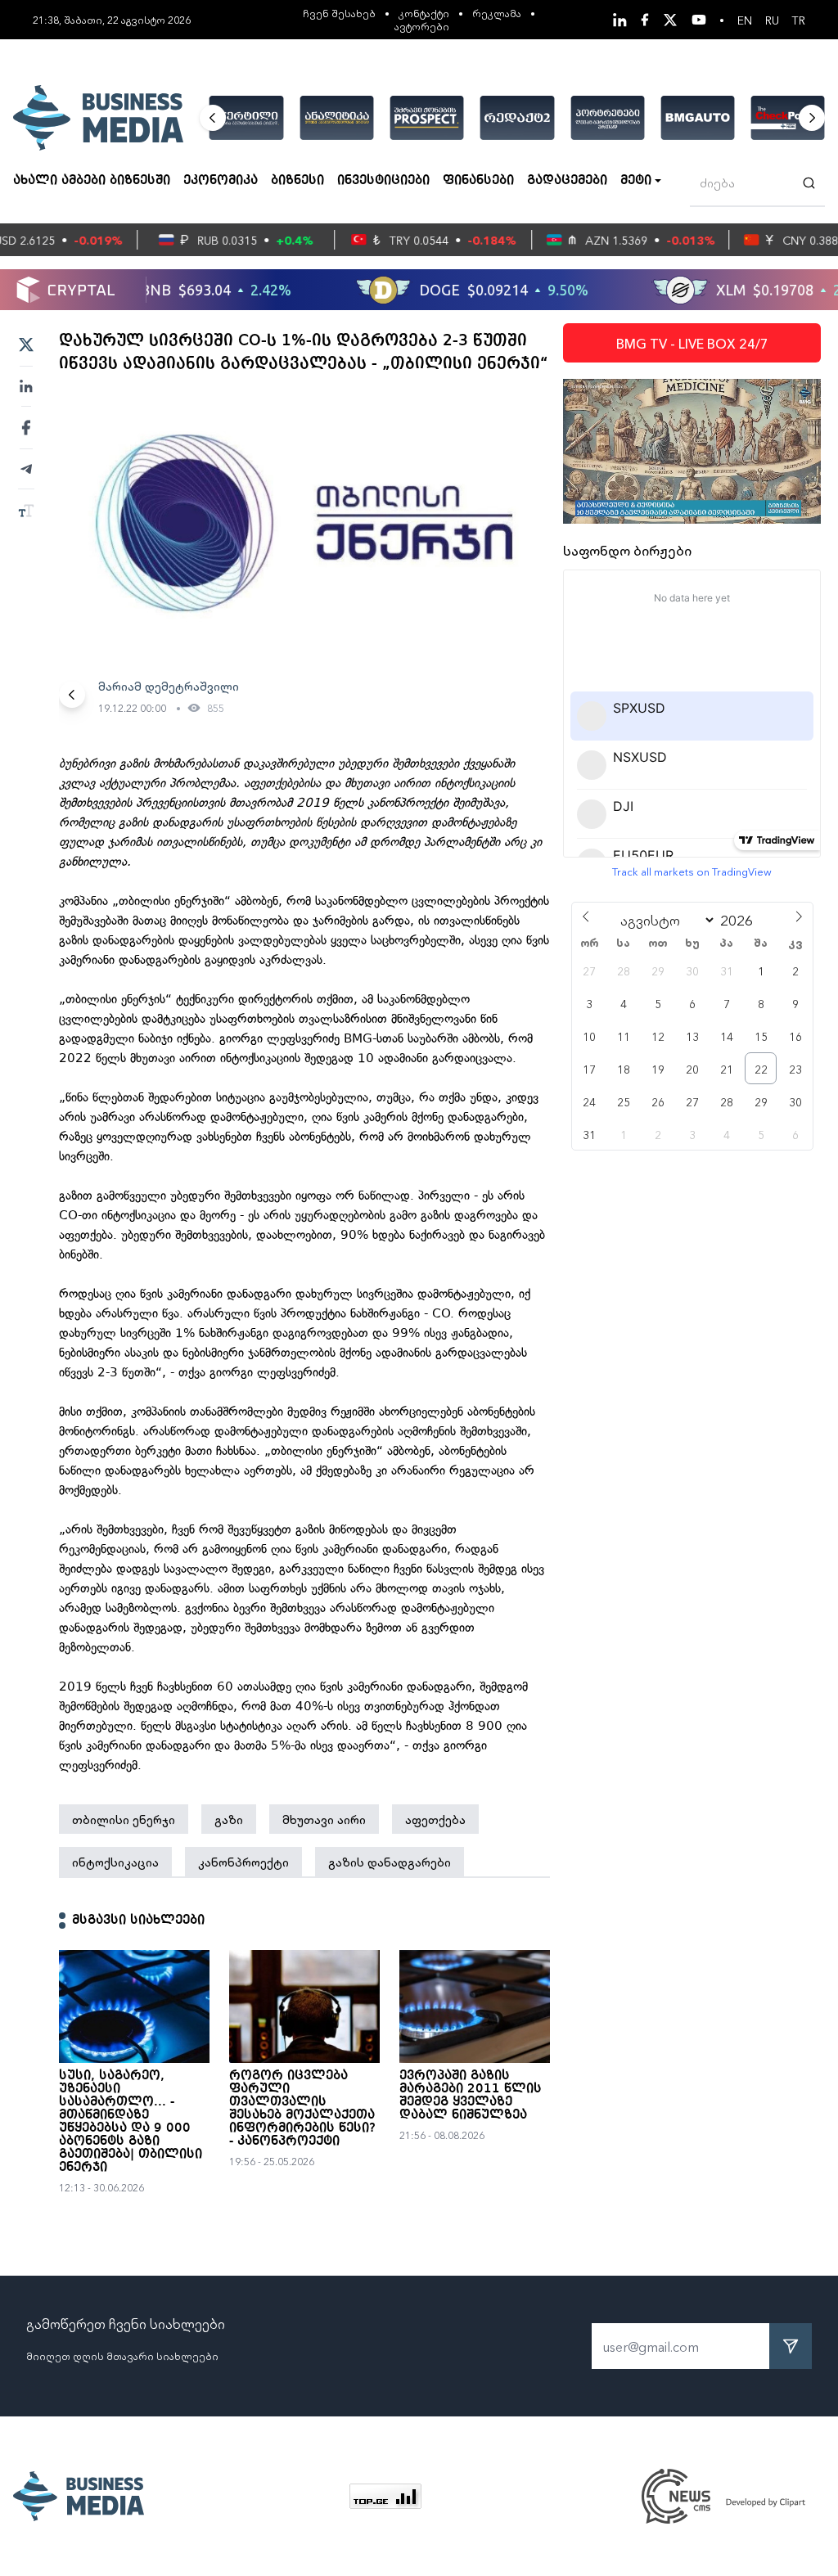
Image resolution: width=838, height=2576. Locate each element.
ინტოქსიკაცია (115, 1862)
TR (799, 20)
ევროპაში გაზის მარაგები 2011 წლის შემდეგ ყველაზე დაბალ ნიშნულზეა (471, 2096)
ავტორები (422, 26)
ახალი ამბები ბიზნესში (92, 181)
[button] (213, 118)
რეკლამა (497, 13)
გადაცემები (567, 181)
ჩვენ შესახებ (339, 13)
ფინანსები (478, 181)
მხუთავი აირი (324, 1819)
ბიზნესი (297, 181)
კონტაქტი (424, 13)
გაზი (229, 1819)
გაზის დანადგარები (390, 1862)
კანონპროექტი (243, 1862)
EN (745, 20)
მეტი (636, 181)
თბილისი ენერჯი (124, 1819)
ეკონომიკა (221, 181)
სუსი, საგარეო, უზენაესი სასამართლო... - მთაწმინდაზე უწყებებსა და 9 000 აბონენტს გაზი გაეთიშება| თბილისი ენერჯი (131, 2122)
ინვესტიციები (383, 181)
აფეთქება (435, 1819)
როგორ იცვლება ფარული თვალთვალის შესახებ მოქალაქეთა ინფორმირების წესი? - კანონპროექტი (302, 2109)
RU (772, 20)
